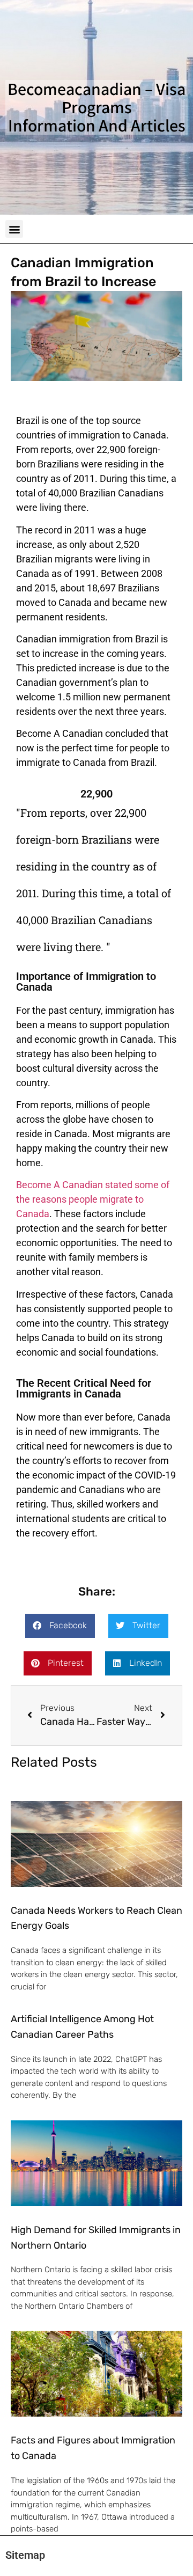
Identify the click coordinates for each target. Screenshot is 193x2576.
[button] (14, 229)
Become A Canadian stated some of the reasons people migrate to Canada (93, 1199)
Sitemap (25, 2555)
